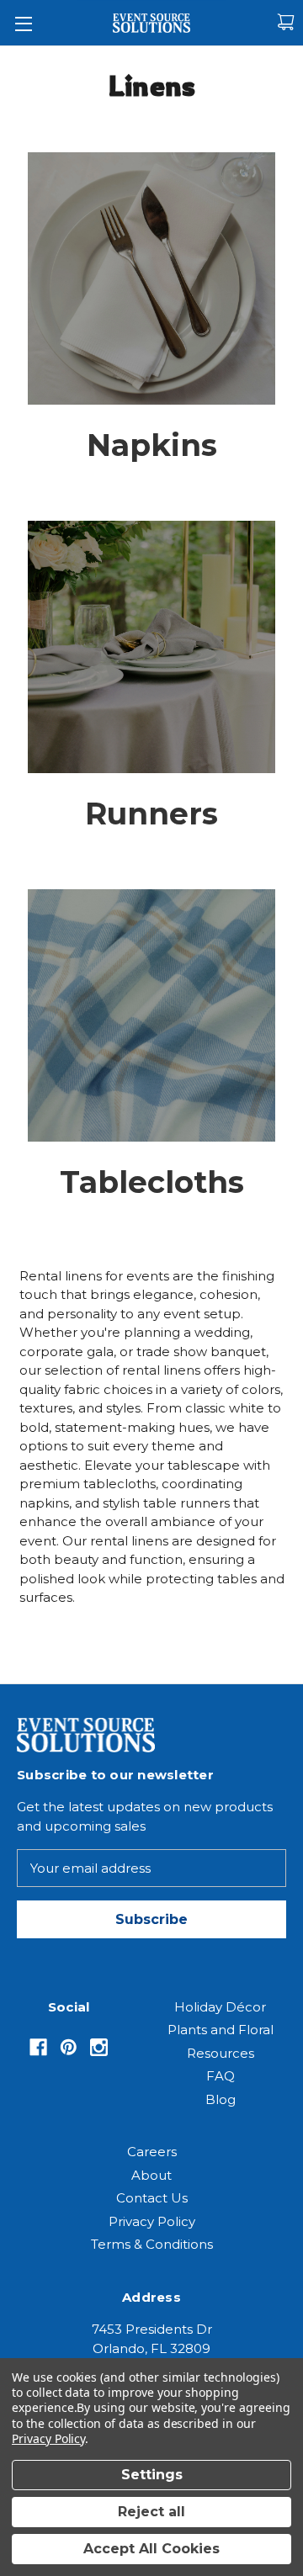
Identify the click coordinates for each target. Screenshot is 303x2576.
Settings (152, 2475)
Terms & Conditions (152, 2244)
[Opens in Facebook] (38, 2047)
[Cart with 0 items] (286, 22)
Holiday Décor (220, 2007)
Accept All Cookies (151, 2549)
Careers (152, 2152)
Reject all (151, 2512)
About (151, 2175)
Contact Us (152, 2198)
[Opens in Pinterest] (69, 2047)
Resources (221, 2053)
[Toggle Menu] (23, 23)
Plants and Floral (221, 2030)
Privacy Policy (152, 2221)
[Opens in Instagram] (99, 2047)
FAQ (221, 2076)
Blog (221, 2099)
